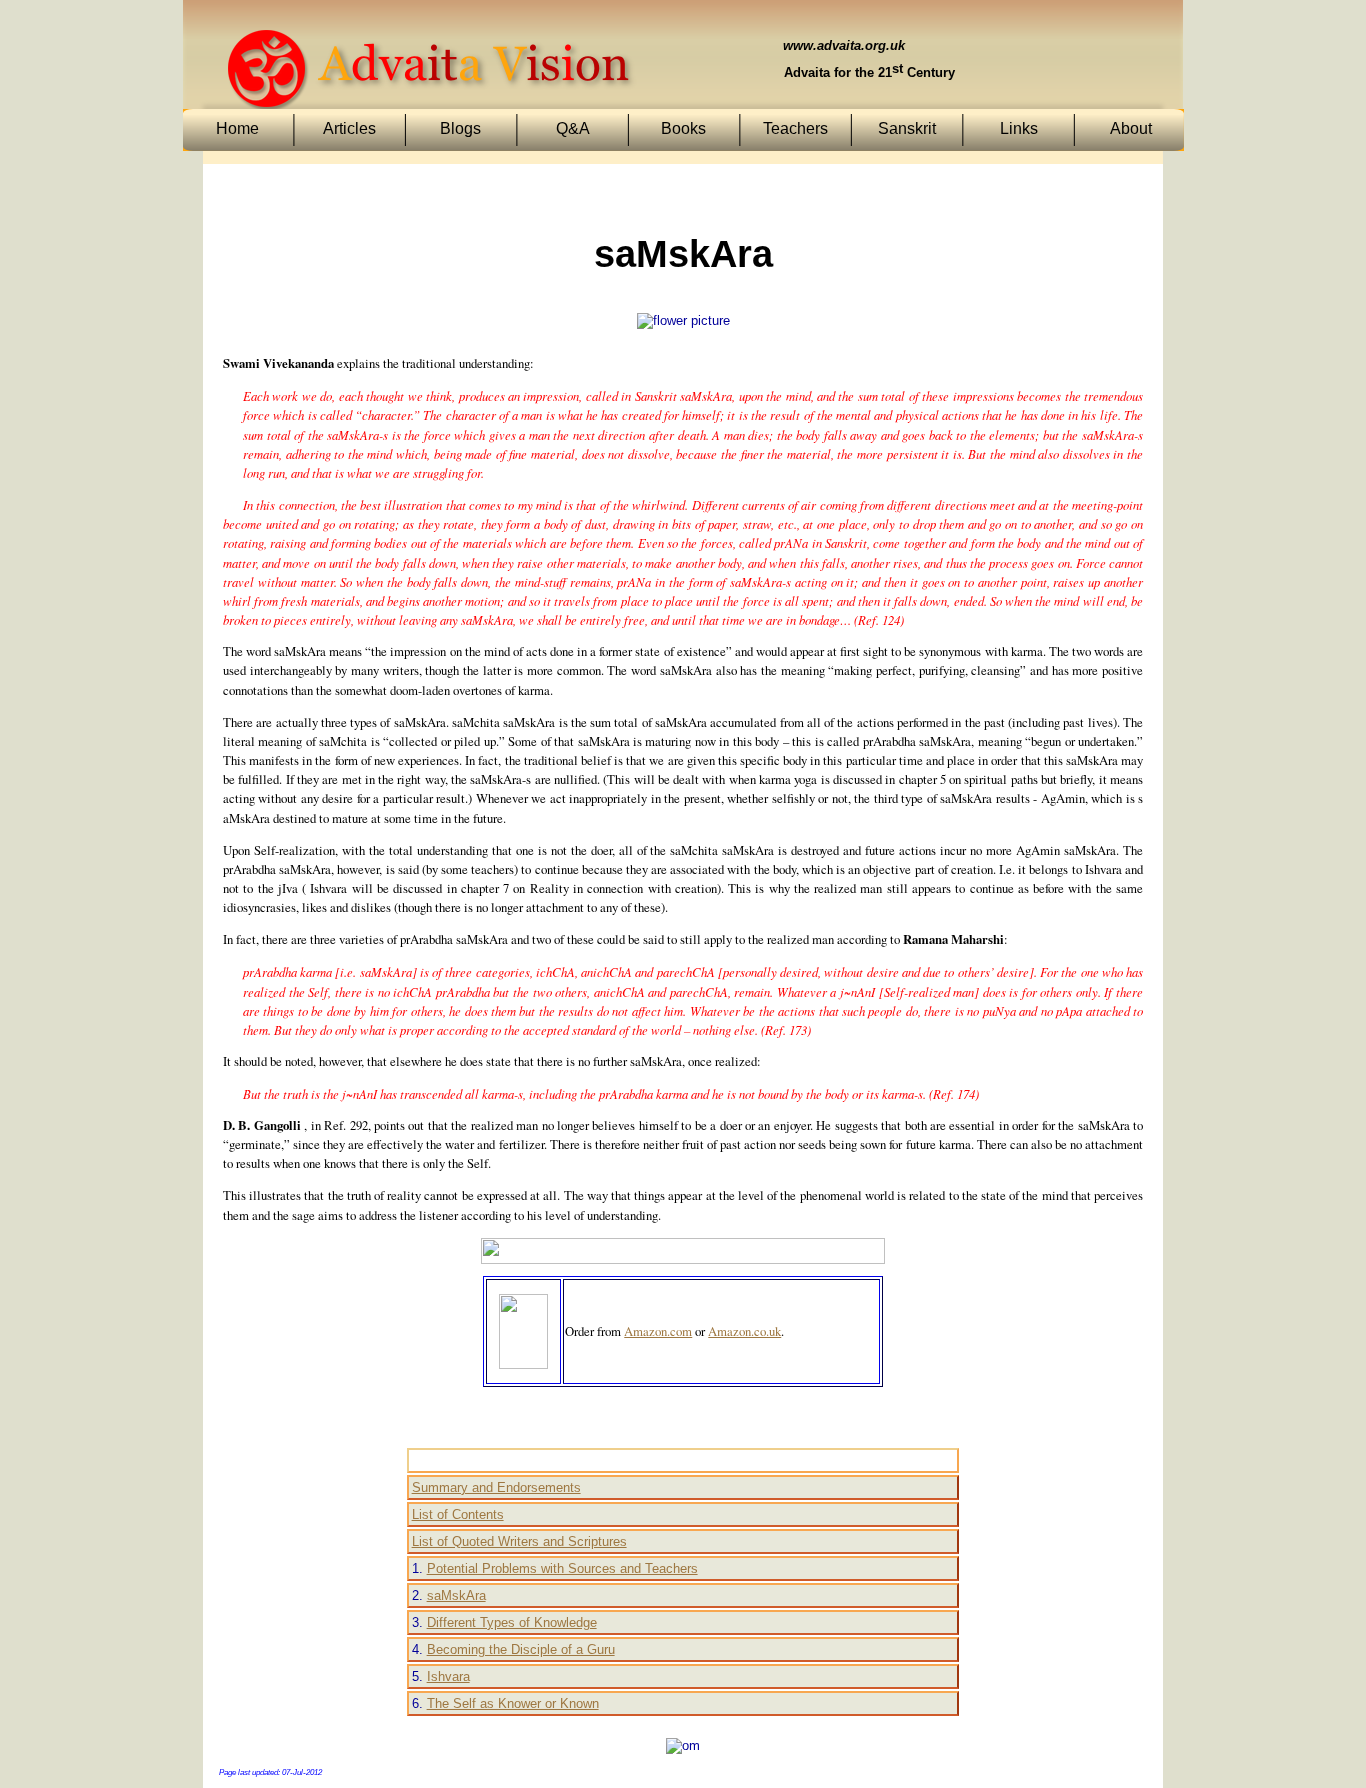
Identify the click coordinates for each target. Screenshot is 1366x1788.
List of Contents (458, 1514)
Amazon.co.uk (744, 1331)
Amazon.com (658, 1331)
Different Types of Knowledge (512, 1622)
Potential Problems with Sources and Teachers (562, 1568)
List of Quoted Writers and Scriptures (519, 1541)
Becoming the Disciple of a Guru (521, 1649)
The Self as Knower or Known (513, 1703)
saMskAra (456, 1595)
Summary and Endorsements (496, 1487)
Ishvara (448, 1676)
